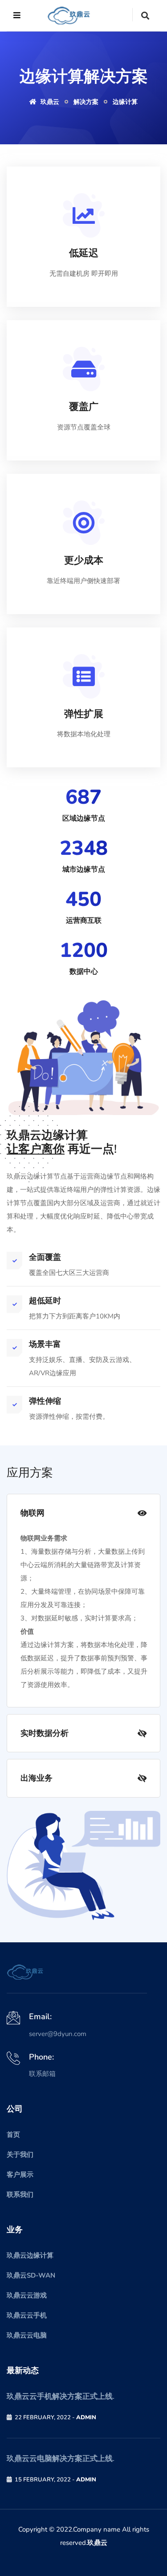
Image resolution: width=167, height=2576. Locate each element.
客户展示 (20, 2175)
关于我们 (20, 2155)
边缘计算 (125, 102)
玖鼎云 (97, 2543)
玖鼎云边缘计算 (30, 2255)
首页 (13, 2135)
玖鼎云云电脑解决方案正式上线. (61, 2459)
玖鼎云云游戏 (27, 2295)
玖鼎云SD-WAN (31, 2275)
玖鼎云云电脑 (27, 2335)
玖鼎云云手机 (27, 2315)
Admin (86, 2417)
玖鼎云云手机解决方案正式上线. (61, 2396)
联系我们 (20, 2195)
